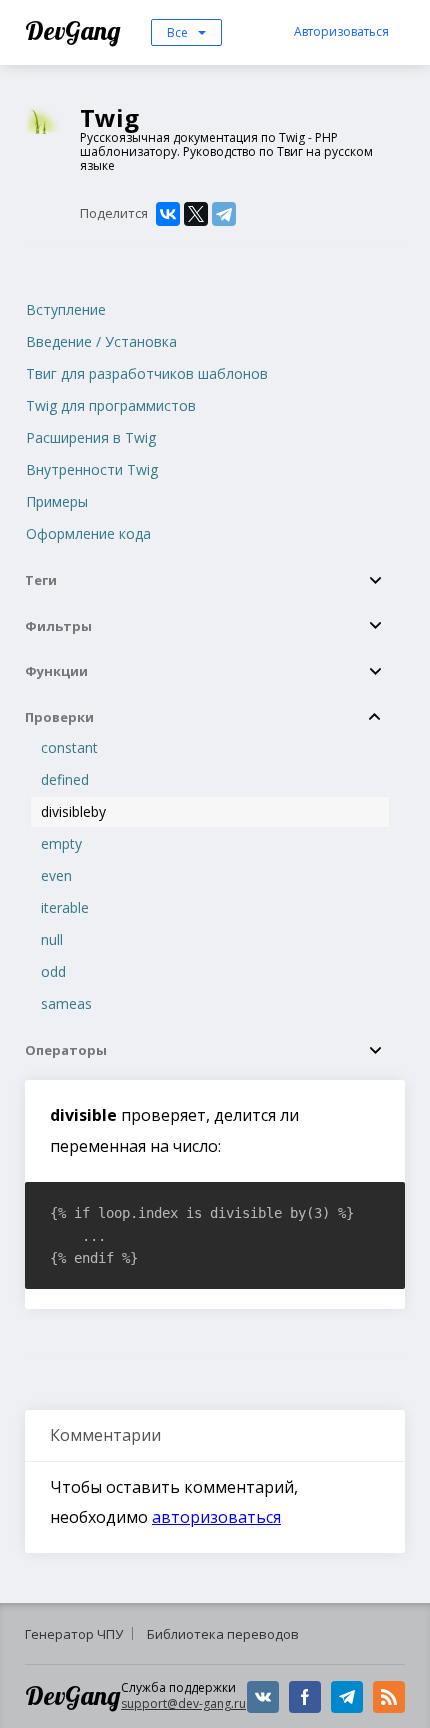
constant (69, 747)
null (52, 939)
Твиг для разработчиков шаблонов (147, 373)
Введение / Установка (101, 341)
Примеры (57, 501)
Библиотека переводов (223, 1634)
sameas (66, 1003)
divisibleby (73, 811)
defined (65, 779)
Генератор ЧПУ (74, 1634)
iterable (65, 907)
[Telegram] (224, 214)
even (56, 875)
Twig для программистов (111, 405)
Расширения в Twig (91, 437)
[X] (196, 214)
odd (53, 971)
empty (61, 843)
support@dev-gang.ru (183, 1703)
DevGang (75, 30)
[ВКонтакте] (168, 214)
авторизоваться (216, 1517)
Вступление (66, 309)
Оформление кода (88, 533)
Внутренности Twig (92, 469)
